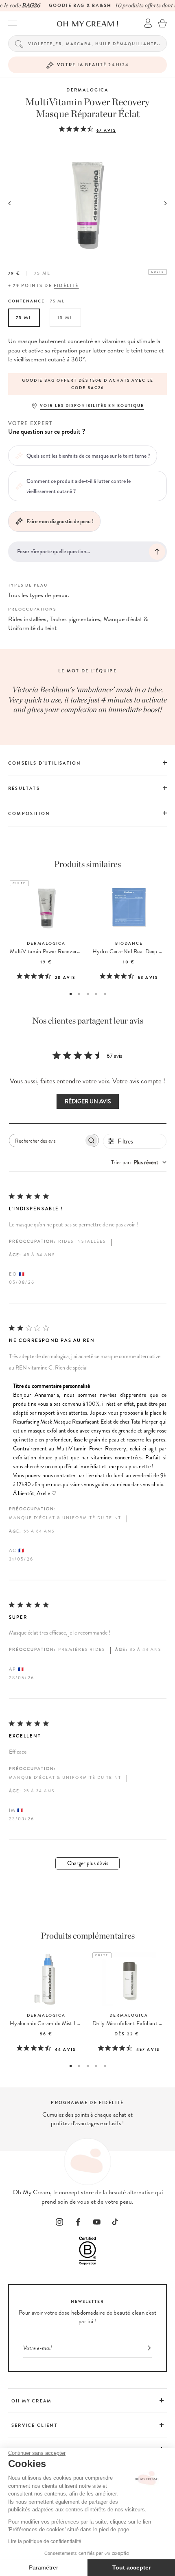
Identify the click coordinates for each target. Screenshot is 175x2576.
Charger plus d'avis (88, 1863)
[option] (87, 384)
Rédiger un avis (88, 1101)
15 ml (65, 318)
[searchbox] (47, 1140)
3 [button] (88, 994)
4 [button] (96, 994)
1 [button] (71, 994)
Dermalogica (87, 90)
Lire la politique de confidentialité (45, 2541)
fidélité (66, 286)
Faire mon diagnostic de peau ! (60, 521)
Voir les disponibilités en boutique (92, 405)
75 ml (24, 318)
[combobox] (139, 1162)
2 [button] (79, 994)
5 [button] (105, 994)
